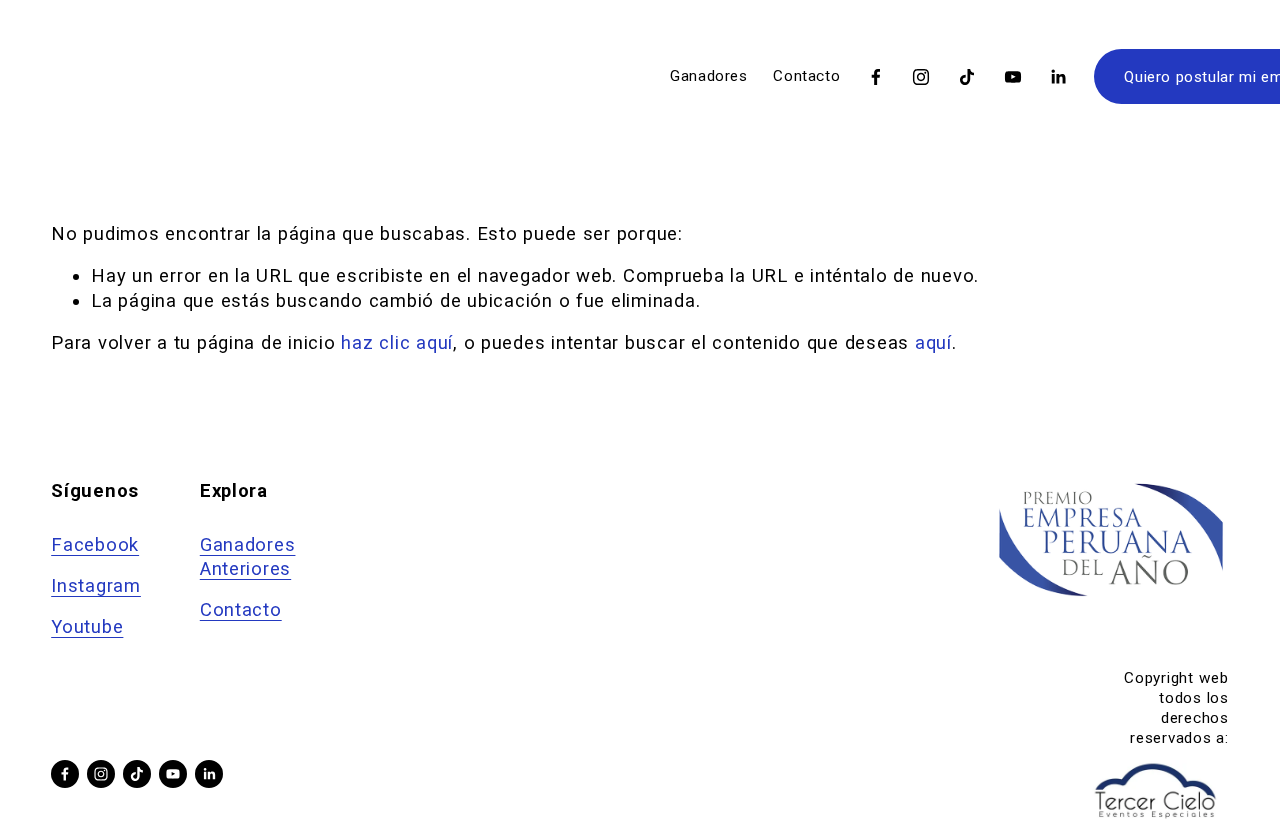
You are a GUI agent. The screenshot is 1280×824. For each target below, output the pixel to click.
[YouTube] (1013, 77)
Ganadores (709, 76)
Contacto (806, 76)
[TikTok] (967, 77)
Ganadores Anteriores (248, 557)
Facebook (95, 545)
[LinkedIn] (1058, 77)
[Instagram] (921, 77)
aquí (933, 343)
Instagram (96, 586)
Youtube (87, 627)
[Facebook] (876, 77)
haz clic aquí (397, 343)
